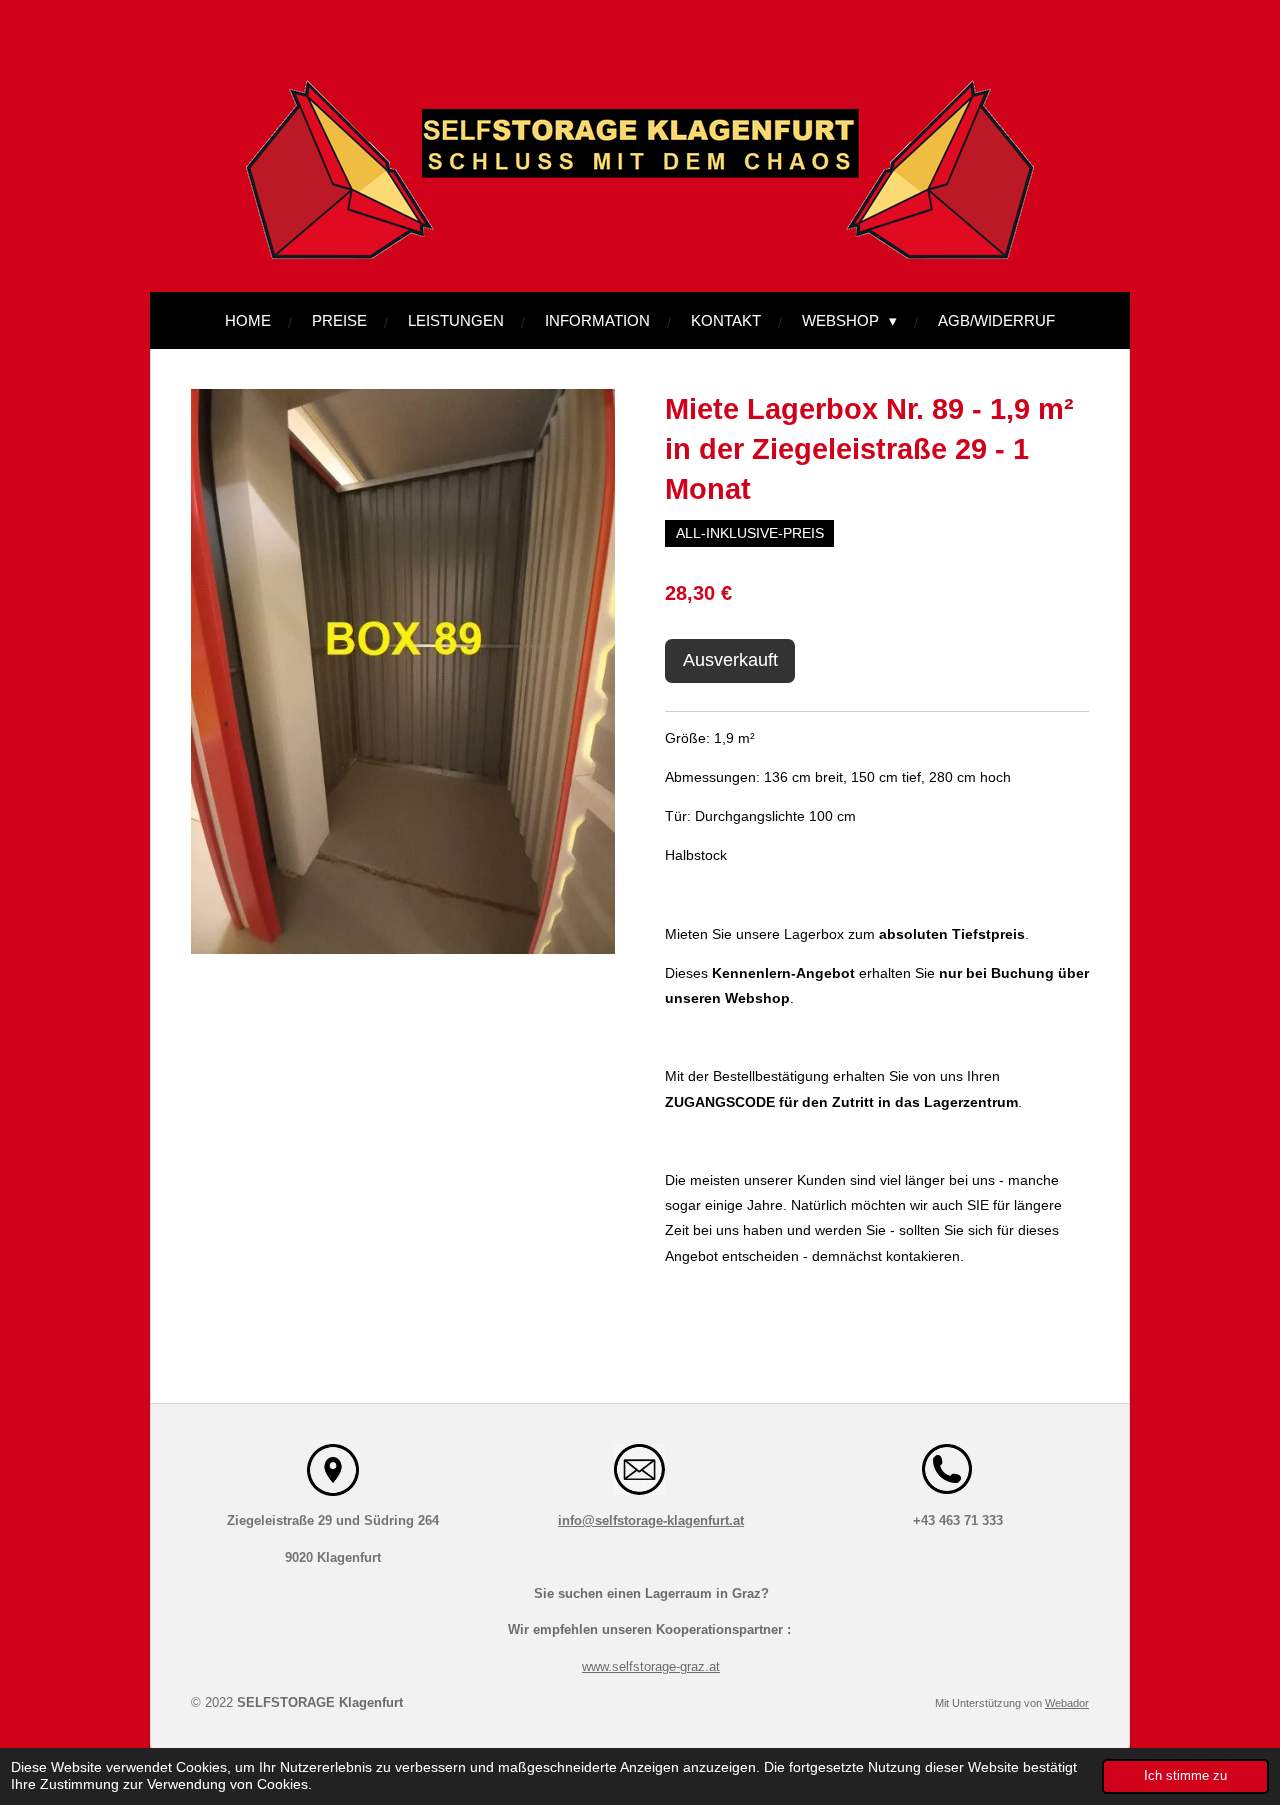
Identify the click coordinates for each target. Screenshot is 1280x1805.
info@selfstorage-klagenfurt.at (651, 1520)
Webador (1067, 1703)
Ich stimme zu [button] (1185, 1776)
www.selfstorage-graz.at (651, 1666)
